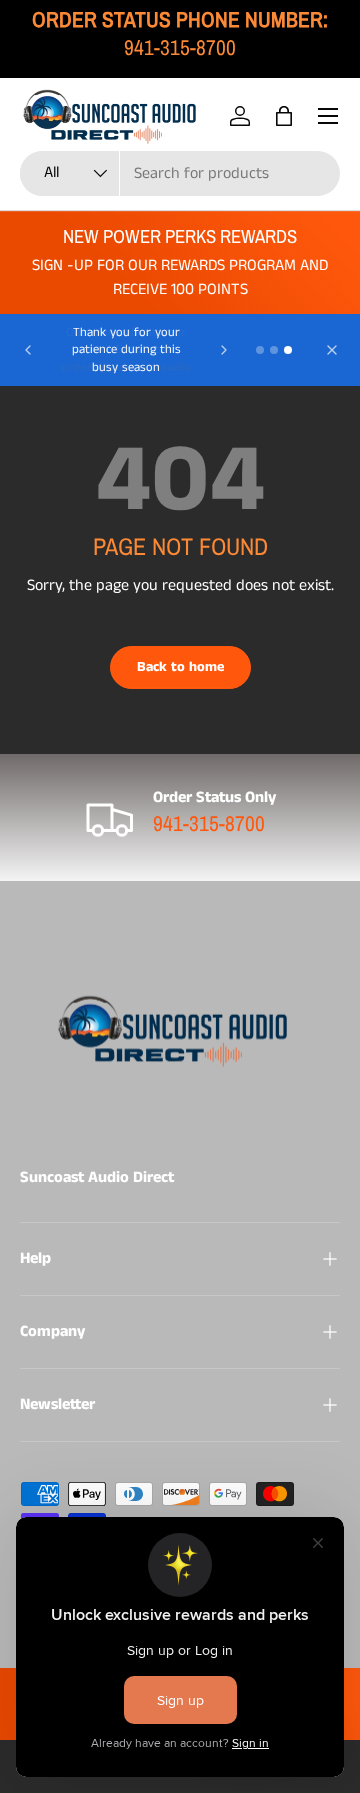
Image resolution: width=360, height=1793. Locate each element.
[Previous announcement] (28, 350)
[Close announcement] (332, 350)
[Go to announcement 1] (260, 350)
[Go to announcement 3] (288, 350)
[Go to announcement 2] (274, 350)
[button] (284, 116)
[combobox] (180, 173)
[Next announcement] (224, 350)
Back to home (180, 667)
